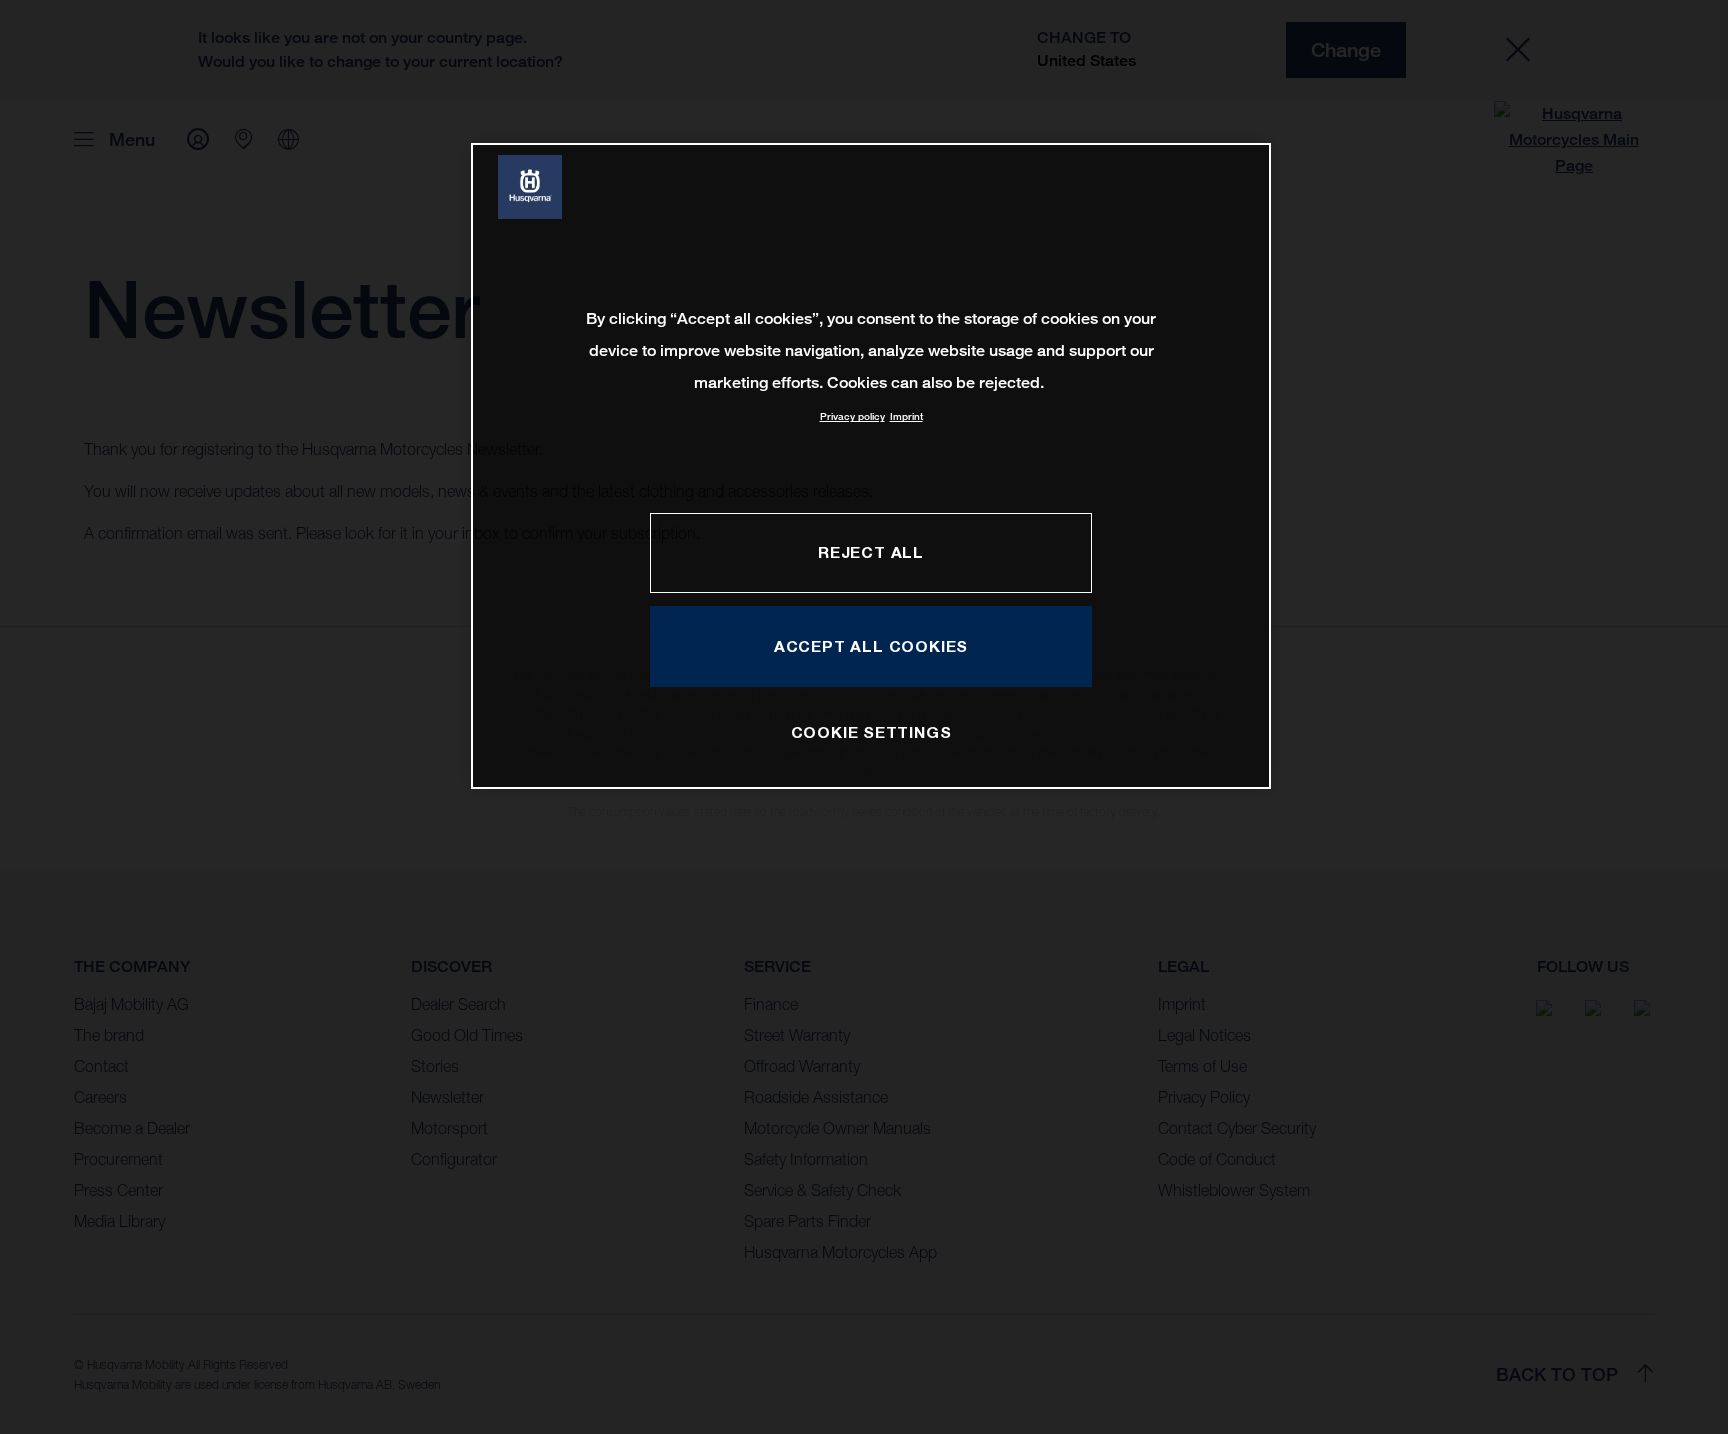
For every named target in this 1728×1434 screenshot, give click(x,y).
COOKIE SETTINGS (871, 732)
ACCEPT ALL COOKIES (871, 646)
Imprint (906, 416)
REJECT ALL (871, 552)
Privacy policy (852, 416)
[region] (871, 465)
